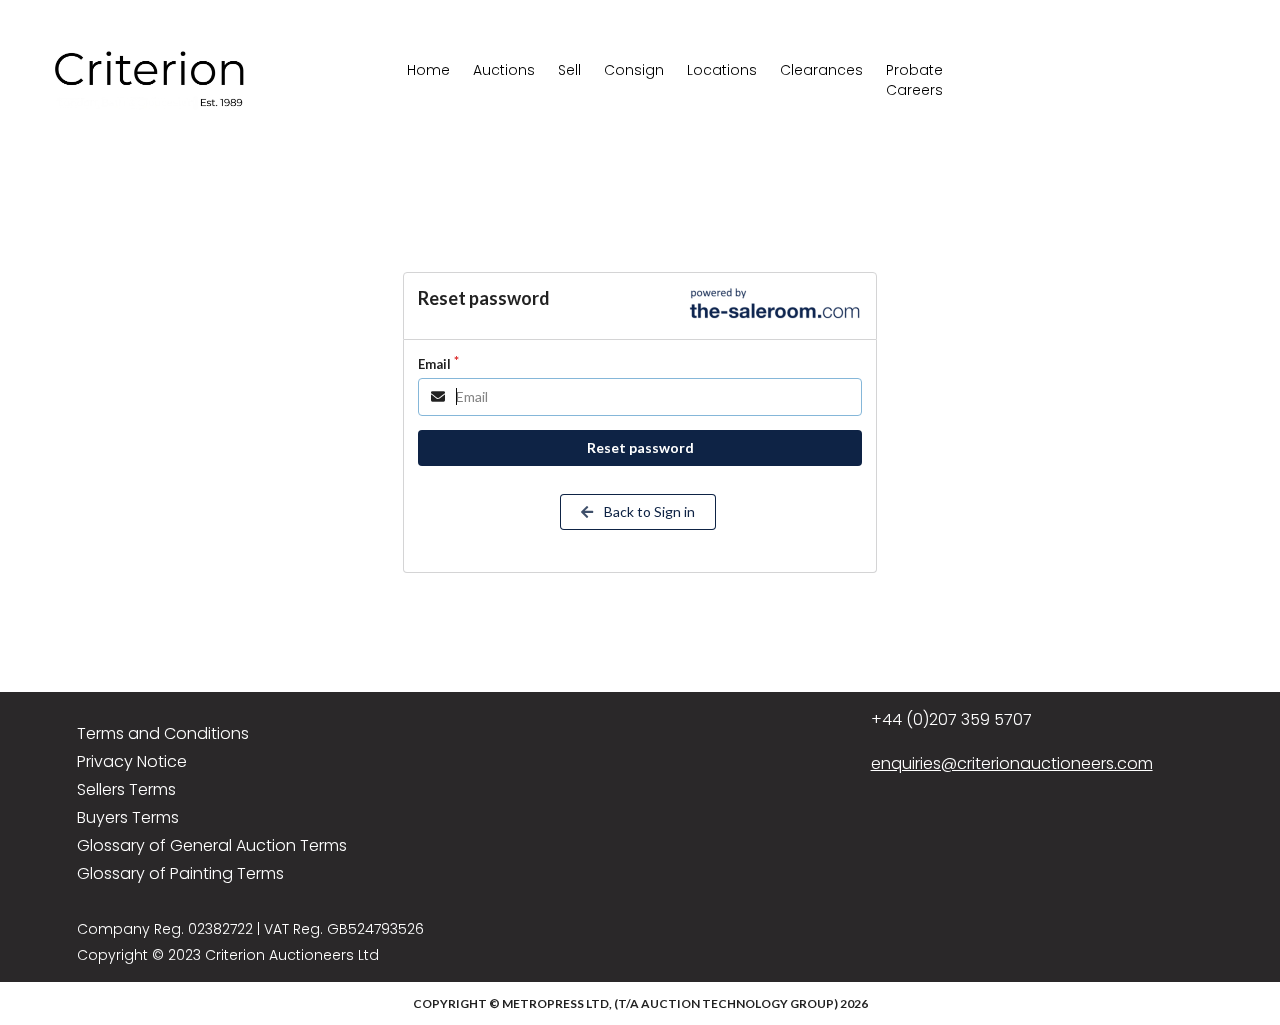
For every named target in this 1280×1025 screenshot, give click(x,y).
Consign (634, 70)
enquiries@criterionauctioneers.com (1012, 763)
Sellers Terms (126, 789)
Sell (569, 70)
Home (428, 70)
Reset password (640, 447)
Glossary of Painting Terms (180, 873)
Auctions (504, 70)
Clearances (821, 70)
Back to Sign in (648, 511)
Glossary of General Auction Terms (212, 845)
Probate (914, 70)
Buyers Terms (128, 817)
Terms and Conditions (163, 733)
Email (434, 364)
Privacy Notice (132, 761)
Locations (722, 70)
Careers (914, 90)
